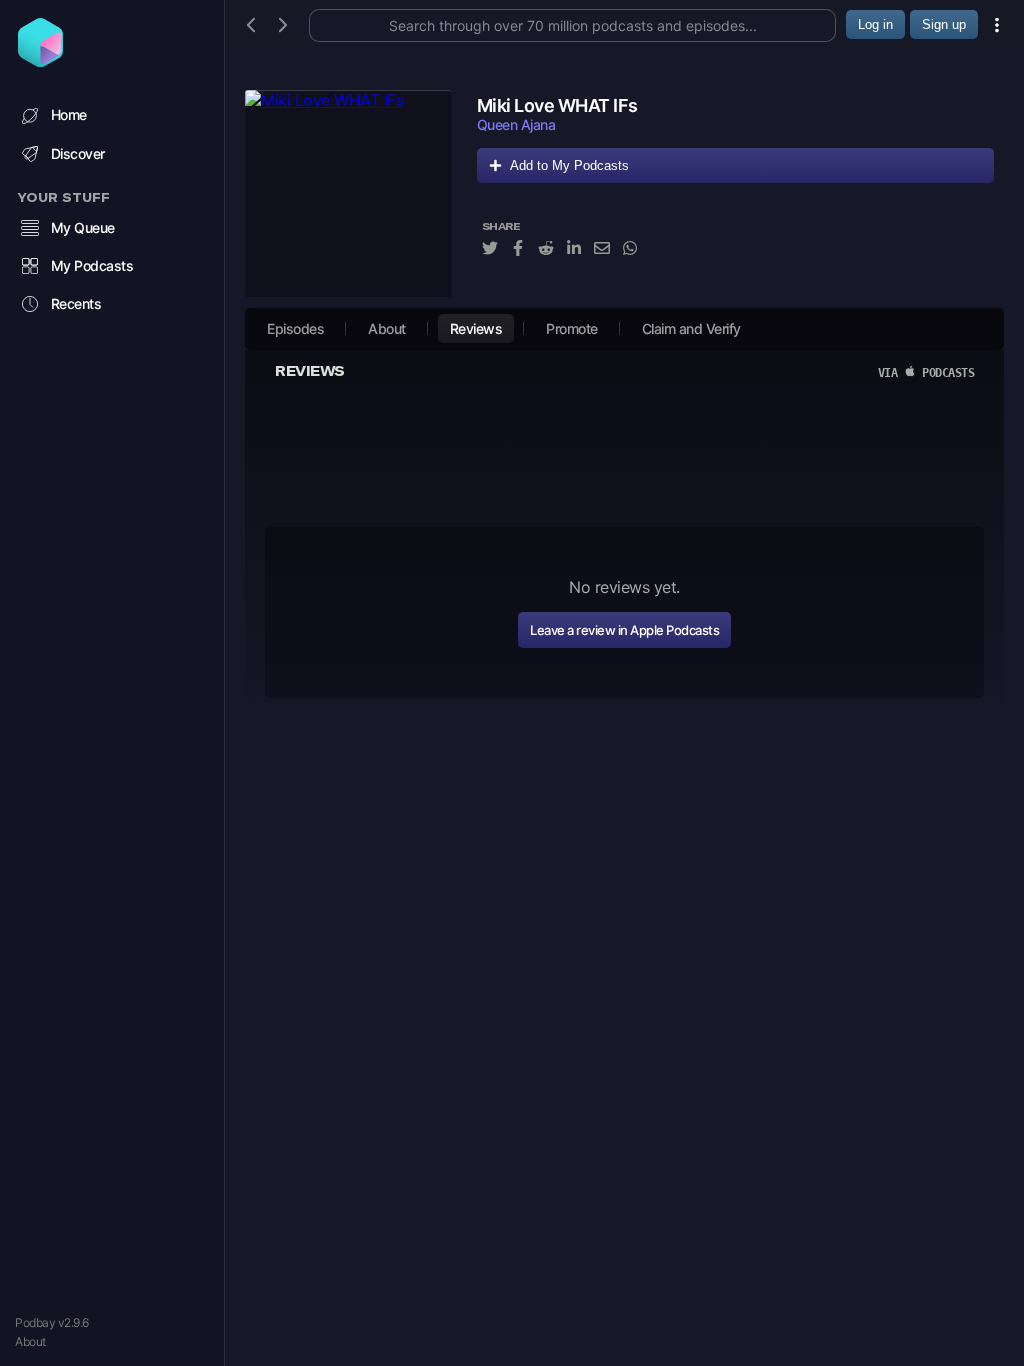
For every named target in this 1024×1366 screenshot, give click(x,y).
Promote (572, 328)
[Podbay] (40, 61)
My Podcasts (92, 265)
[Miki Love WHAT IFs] (348, 193)
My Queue (83, 227)
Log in (875, 24)
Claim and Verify (691, 328)
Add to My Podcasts (569, 165)
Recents (76, 303)
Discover (78, 153)
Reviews (476, 328)
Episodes (295, 328)
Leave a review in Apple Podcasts (624, 630)
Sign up (944, 24)
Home (69, 114)
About (30, 1341)
